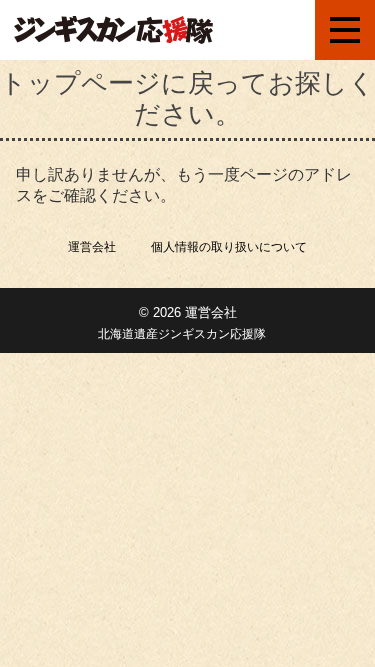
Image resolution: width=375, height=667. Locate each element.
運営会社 (92, 247)
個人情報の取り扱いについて (229, 247)
